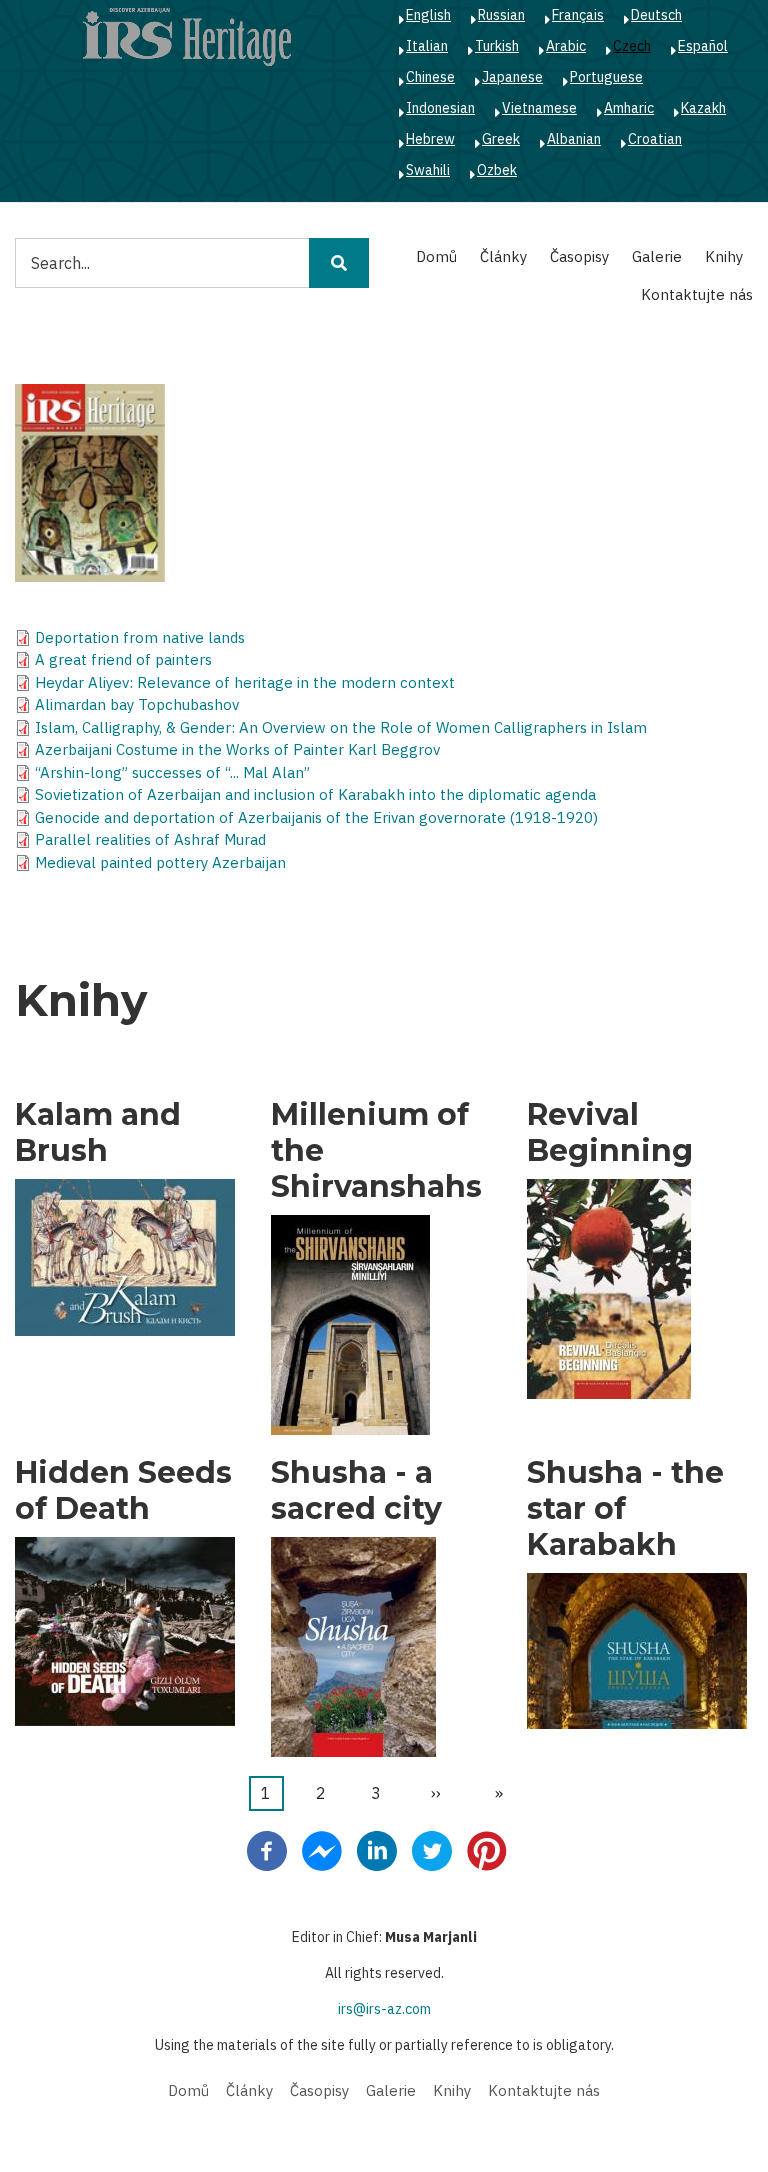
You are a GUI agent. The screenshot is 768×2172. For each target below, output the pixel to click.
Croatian (655, 139)
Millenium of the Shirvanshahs (376, 1151)
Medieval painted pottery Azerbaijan (160, 862)
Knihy (724, 256)
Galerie (657, 256)
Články (503, 256)
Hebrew (430, 139)
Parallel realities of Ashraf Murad (150, 839)
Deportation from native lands (140, 637)
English (428, 15)
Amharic (629, 108)
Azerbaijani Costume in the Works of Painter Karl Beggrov (237, 749)
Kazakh (703, 108)
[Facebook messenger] (322, 1849)
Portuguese (606, 77)
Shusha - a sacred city (356, 1491)
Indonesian (440, 108)
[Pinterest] (487, 1849)
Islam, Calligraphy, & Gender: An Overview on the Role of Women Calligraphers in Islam (341, 727)
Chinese (430, 77)
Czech (632, 46)
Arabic (566, 46)
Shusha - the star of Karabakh (625, 1509)
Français (578, 15)
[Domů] (187, 36)
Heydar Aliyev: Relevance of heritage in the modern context (245, 682)
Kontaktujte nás (697, 294)
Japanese (512, 77)
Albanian (574, 139)
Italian (427, 46)
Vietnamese (539, 108)
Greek (501, 139)
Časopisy (579, 256)
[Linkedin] (377, 1849)
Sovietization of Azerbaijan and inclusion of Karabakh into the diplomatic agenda (315, 794)
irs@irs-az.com (384, 2009)
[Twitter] (432, 1849)
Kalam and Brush (98, 1133)
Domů (436, 256)
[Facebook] (267, 1849)
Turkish (497, 46)
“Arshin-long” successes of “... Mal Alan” (172, 772)
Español (703, 46)
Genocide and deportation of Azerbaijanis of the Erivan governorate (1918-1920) (316, 817)
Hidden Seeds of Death (123, 1491)
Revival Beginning (610, 1133)
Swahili (428, 170)
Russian (501, 15)
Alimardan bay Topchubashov (137, 704)
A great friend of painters (123, 659)
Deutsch (656, 15)
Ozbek (497, 170)
